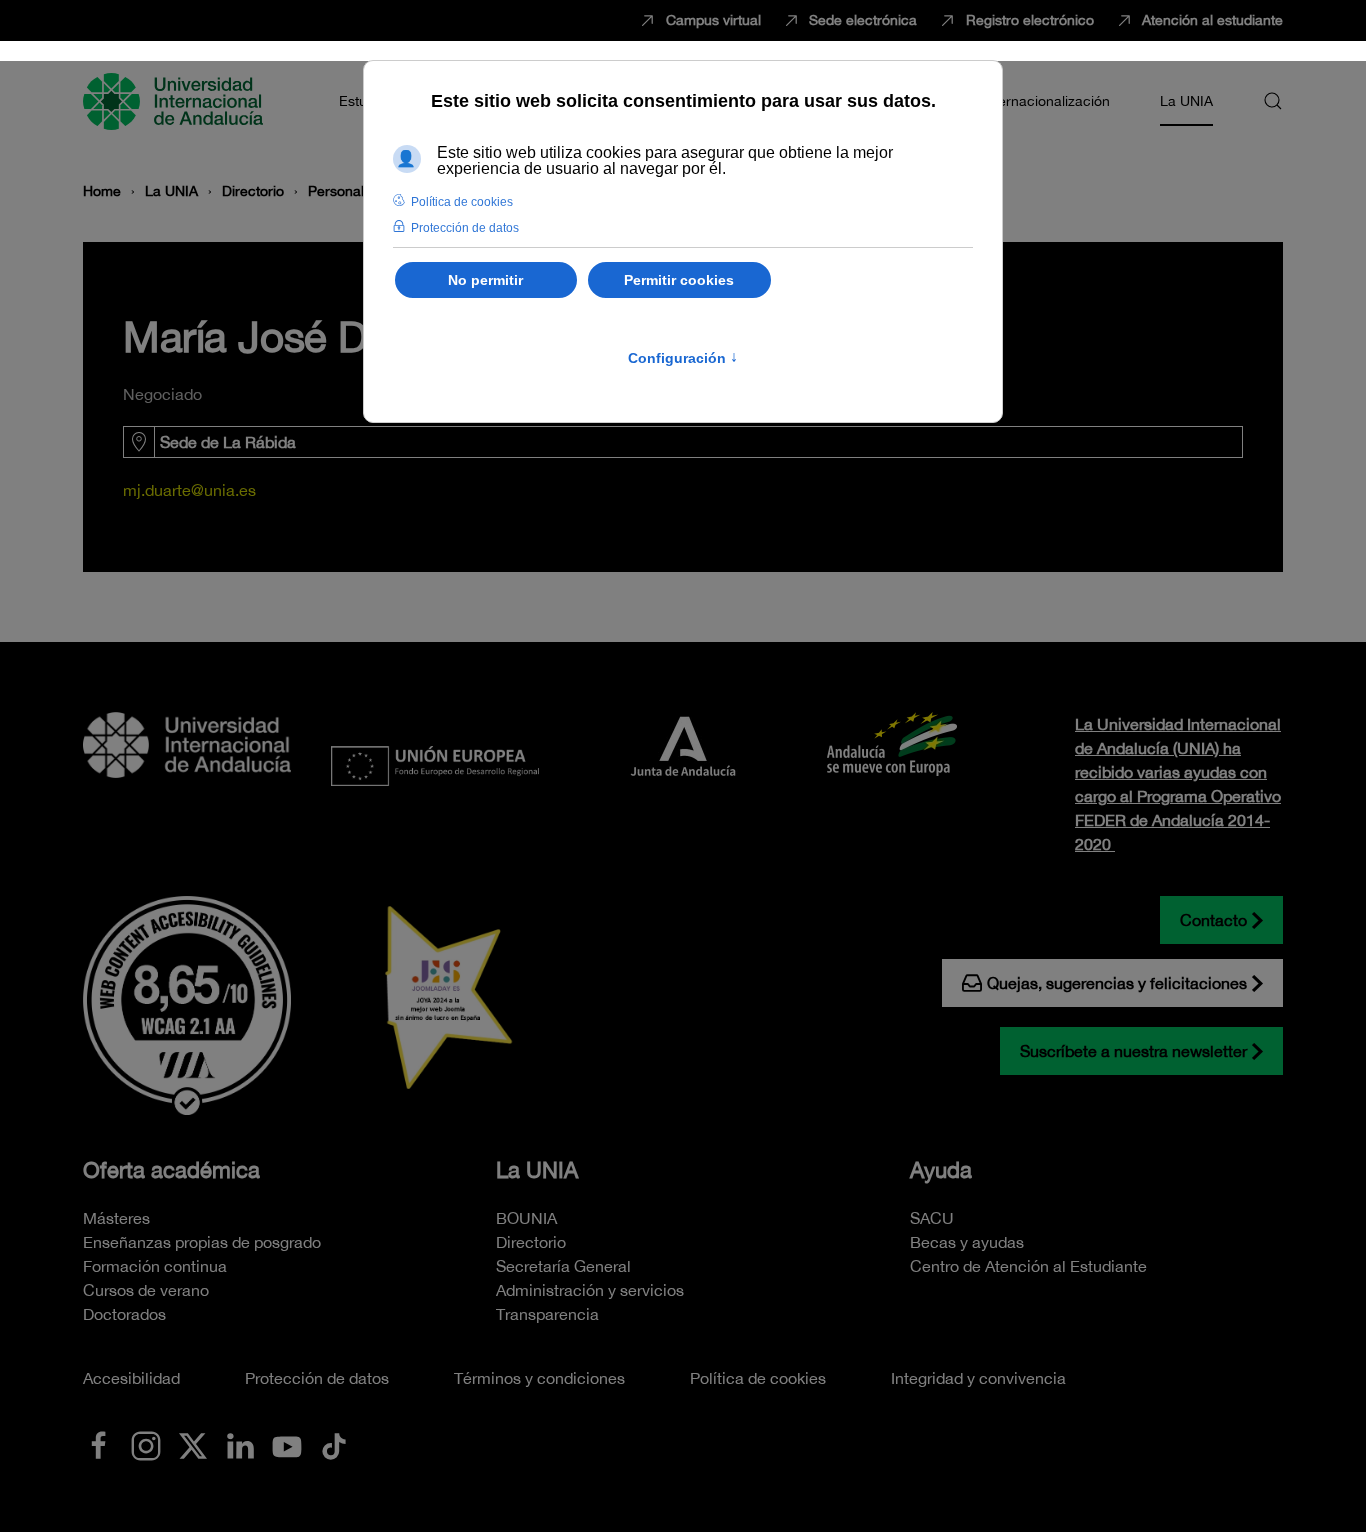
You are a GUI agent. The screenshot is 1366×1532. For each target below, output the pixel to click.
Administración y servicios (590, 1290)
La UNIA (537, 1170)
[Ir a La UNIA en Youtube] (287, 1444)
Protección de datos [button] (465, 228)
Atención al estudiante (1212, 20)
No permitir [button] (485, 280)
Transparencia (547, 1314)
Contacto (1213, 920)
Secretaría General (563, 1266)
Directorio (531, 1242)
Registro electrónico (1030, 20)
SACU (932, 1218)
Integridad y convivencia (978, 1378)
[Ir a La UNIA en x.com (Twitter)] (193, 1444)
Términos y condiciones (539, 1378)
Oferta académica (171, 1170)
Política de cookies (758, 1378)
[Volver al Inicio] (176, 101)
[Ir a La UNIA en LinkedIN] (240, 1444)
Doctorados (124, 1314)
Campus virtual (713, 20)
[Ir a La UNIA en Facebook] (99, 1444)
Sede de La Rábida (228, 442)
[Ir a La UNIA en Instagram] (146, 1444)
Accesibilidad (131, 1378)
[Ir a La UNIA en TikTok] (334, 1444)
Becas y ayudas (967, 1242)
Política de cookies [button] (462, 202)
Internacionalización (1046, 101)
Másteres (116, 1218)
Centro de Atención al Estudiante (1028, 1266)
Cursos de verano (146, 1290)
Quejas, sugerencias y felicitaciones (1117, 983)
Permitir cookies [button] (679, 280)
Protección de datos (317, 1378)
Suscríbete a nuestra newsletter (1133, 1051)
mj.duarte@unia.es (189, 490)
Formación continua (155, 1266)
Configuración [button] (683, 358)
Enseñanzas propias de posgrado (202, 1242)
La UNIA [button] (1186, 101)
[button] (1273, 101)
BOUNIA (526, 1218)
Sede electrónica (863, 20)
